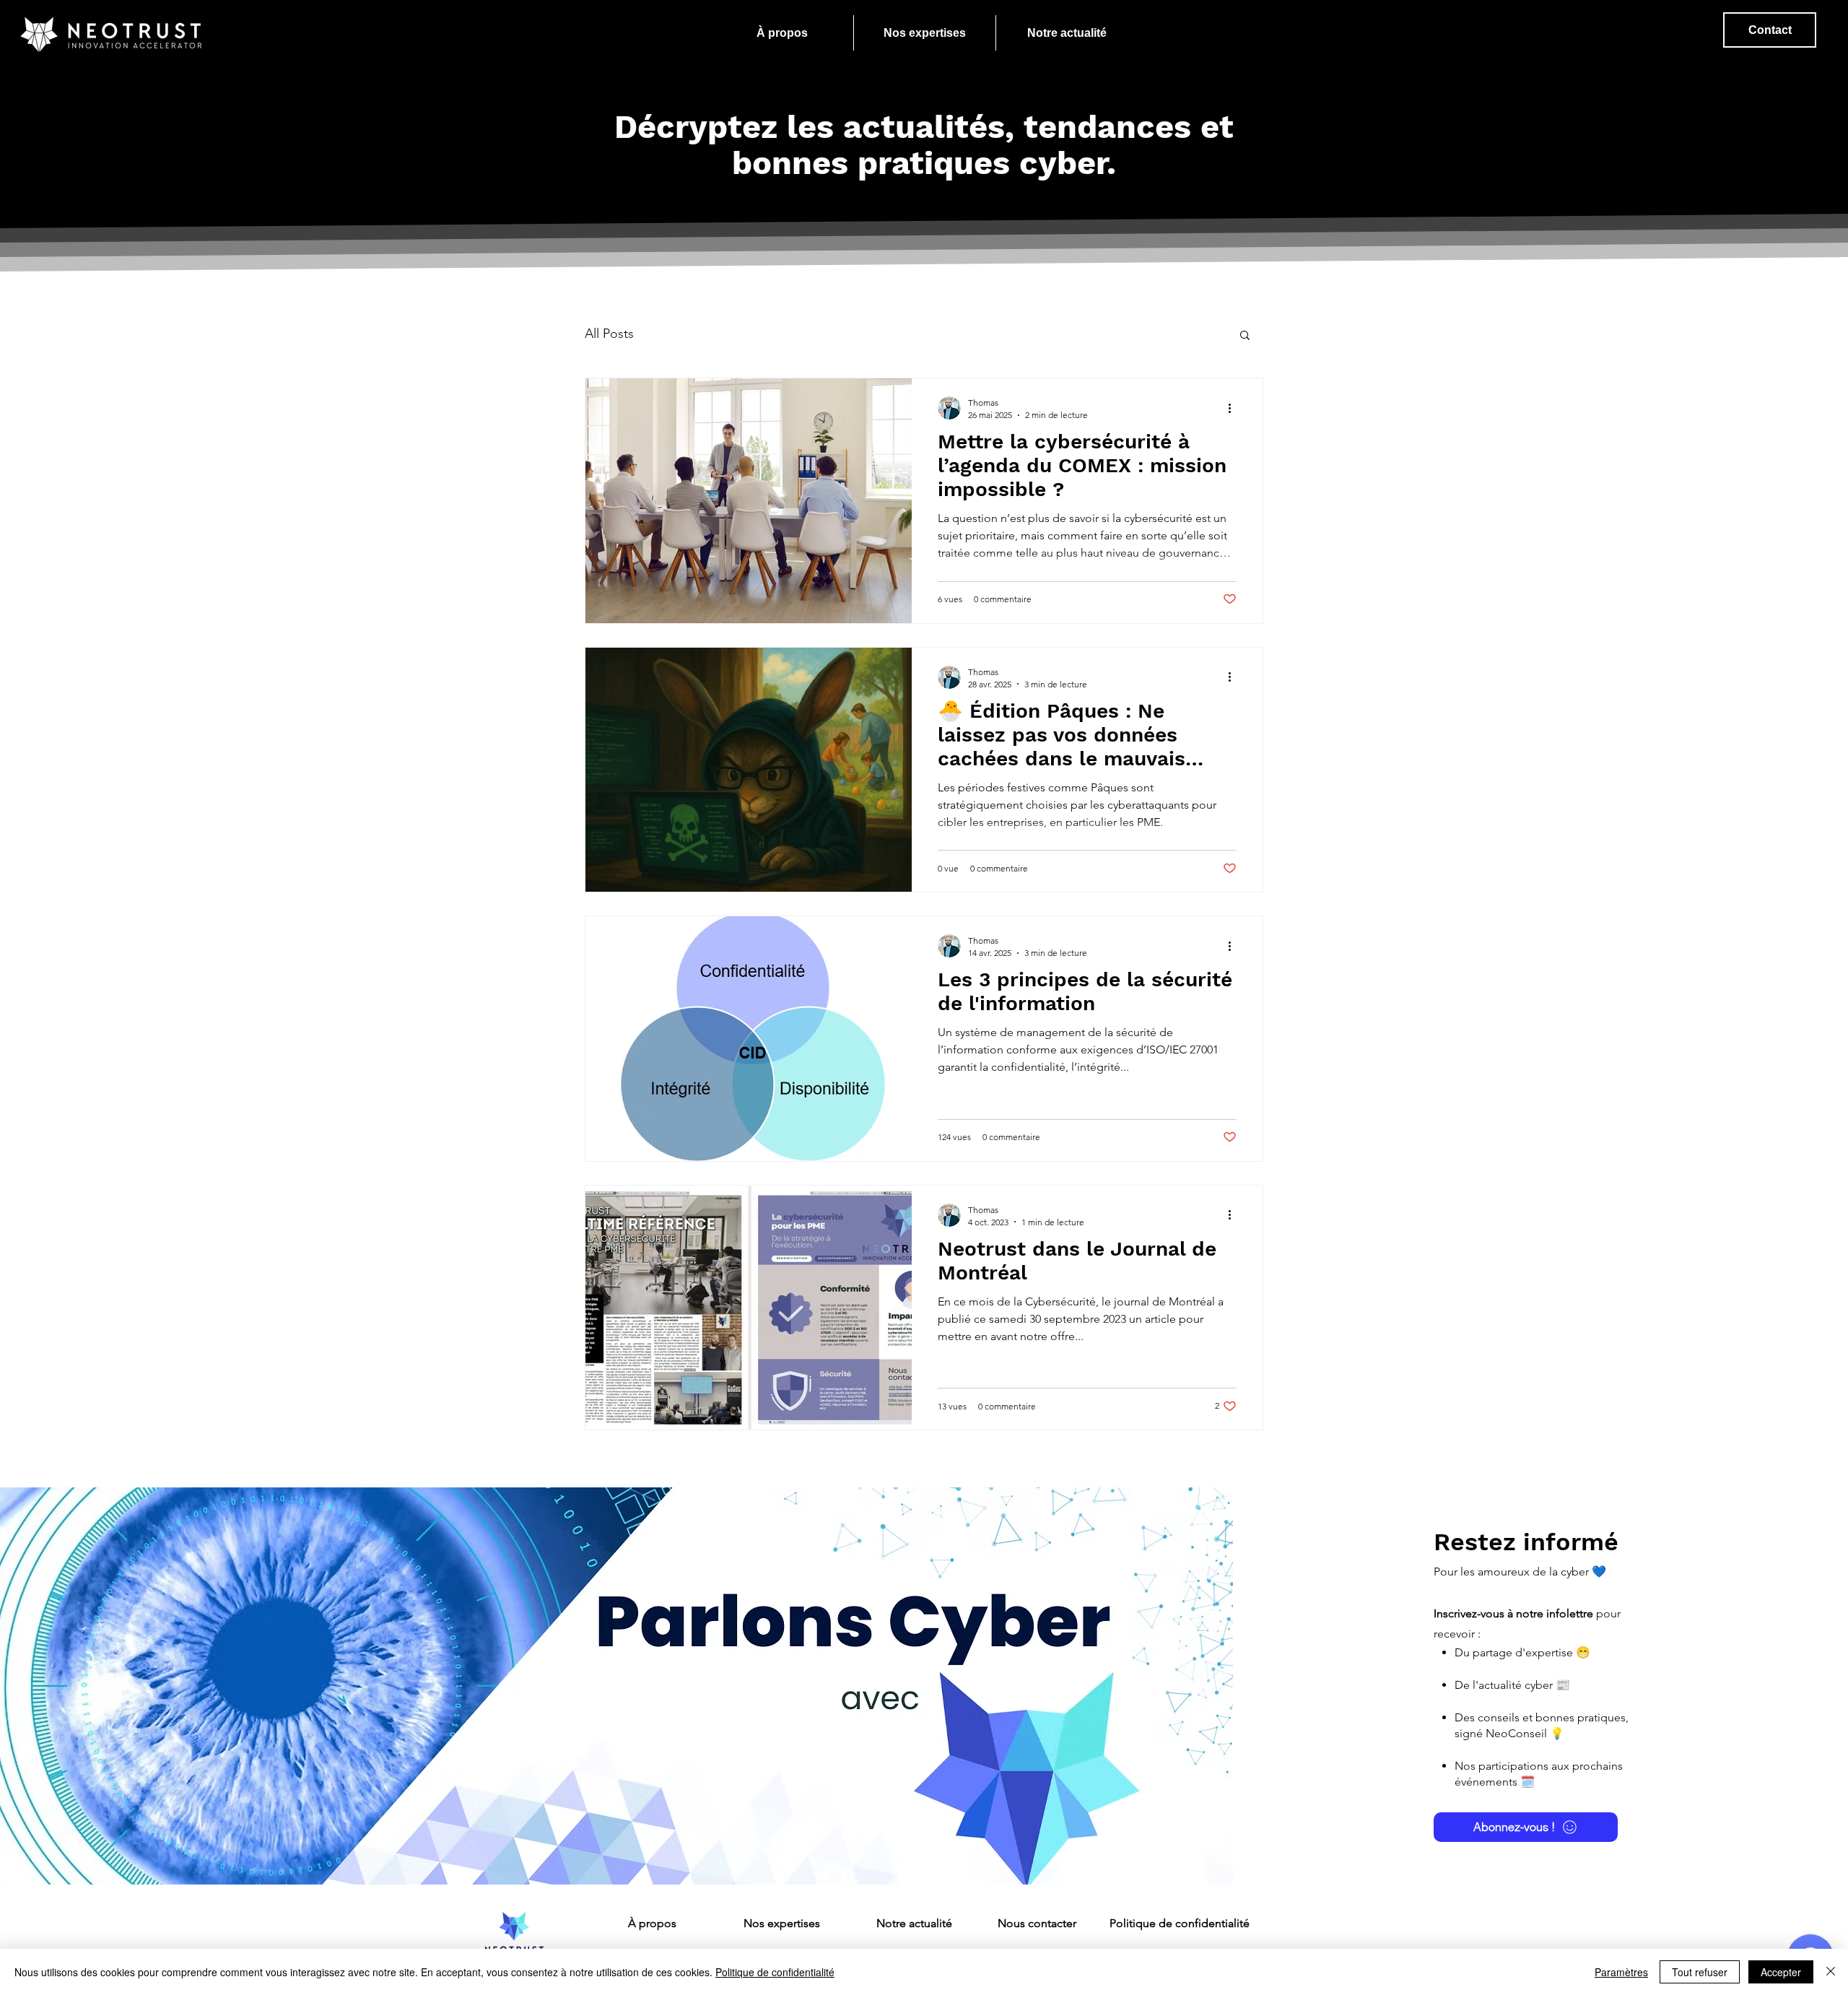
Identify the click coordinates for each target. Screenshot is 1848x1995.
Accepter (1781, 1972)
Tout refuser (1700, 1972)
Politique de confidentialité (775, 1972)
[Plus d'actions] (1234, 408)
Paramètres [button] (1621, 1972)
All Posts (609, 334)
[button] (1245, 336)
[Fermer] (1831, 1972)
